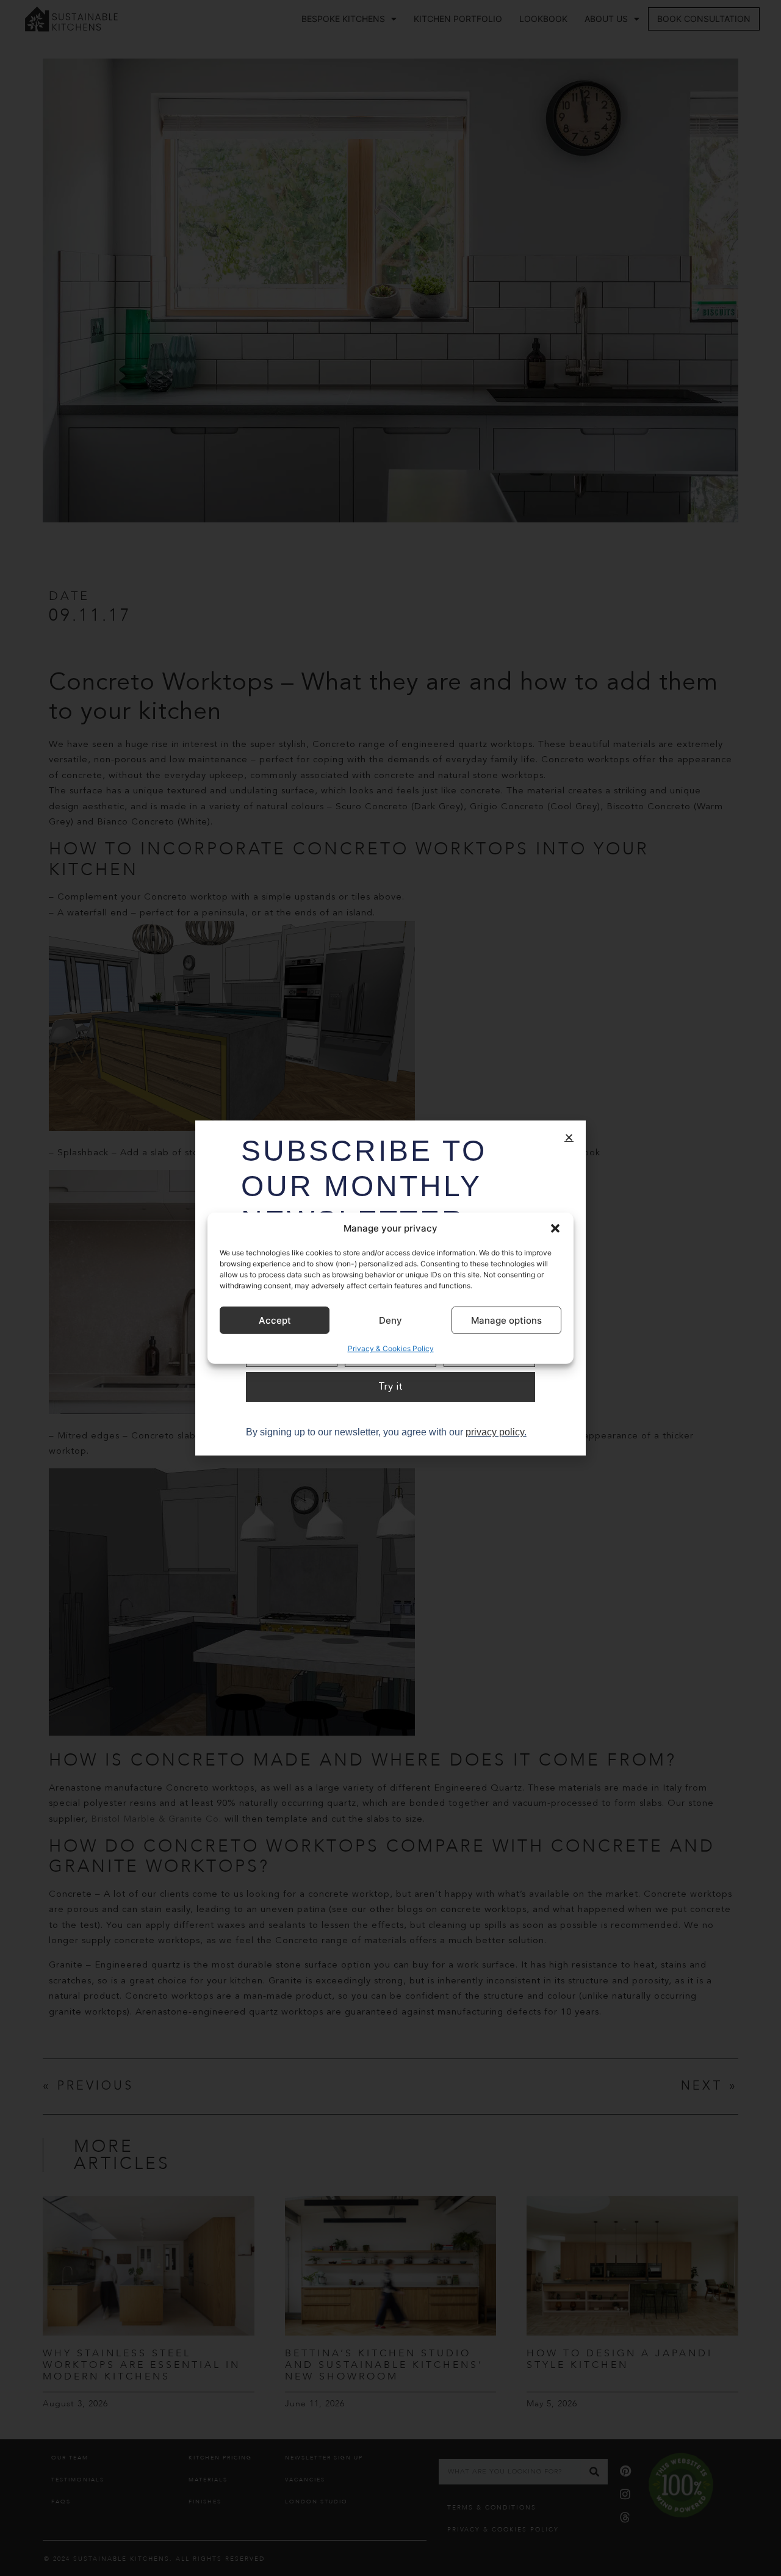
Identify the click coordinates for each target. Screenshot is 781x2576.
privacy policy (495, 1432)
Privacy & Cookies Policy (391, 1348)
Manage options (506, 1320)
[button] (555, 1228)
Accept (275, 1320)
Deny (390, 1320)
